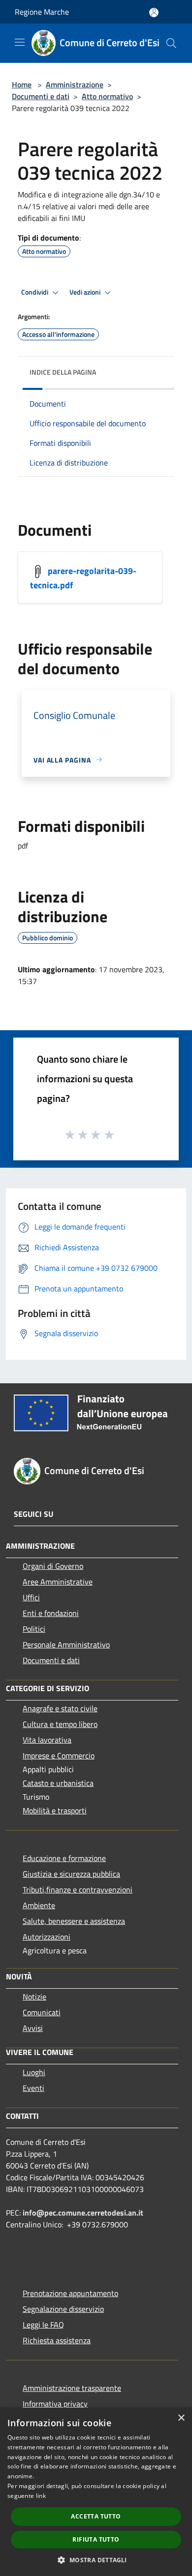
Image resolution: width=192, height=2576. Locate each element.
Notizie (34, 1997)
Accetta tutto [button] (96, 2516)
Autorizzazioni (47, 1937)
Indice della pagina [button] (63, 372)
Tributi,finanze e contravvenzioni (78, 1890)
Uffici (31, 1597)
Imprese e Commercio (59, 1755)
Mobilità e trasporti (55, 1810)
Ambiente (39, 1905)
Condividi (35, 292)
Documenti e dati (41, 96)
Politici (34, 1629)
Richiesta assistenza (57, 2340)
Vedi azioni (86, 292)
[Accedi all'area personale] (154, 13)
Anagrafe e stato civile (60, 1708)
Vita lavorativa (47, 1740)
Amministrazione (75, 84)
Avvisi (33, 2028)
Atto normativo (107, 96)
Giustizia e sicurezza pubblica (71, 1874)
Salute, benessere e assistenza (74, 1921)
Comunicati (42, 2012)
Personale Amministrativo (66, 1644)
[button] (96, 2560)
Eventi (33, 2088)
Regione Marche (42, 12)
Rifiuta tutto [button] (96, 2539)
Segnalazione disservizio (63, 2309)
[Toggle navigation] (20, 42)
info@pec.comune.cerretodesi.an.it (83, 2213)
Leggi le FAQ (43, 2325)
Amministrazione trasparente (72, 2388)
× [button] (181, 2418)
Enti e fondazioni (51, 1613)
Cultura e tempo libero (60, 1724)
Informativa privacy (55, 2404)
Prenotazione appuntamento (70, 2293)
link (41, 2496)
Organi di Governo (53, 1566)
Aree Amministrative (58, 1582)
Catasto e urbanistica (58, 1783)
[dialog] (96, 2492)
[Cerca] (171, 43)
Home (22, 84)
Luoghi (34, 2072)
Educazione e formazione (64, 1858)
